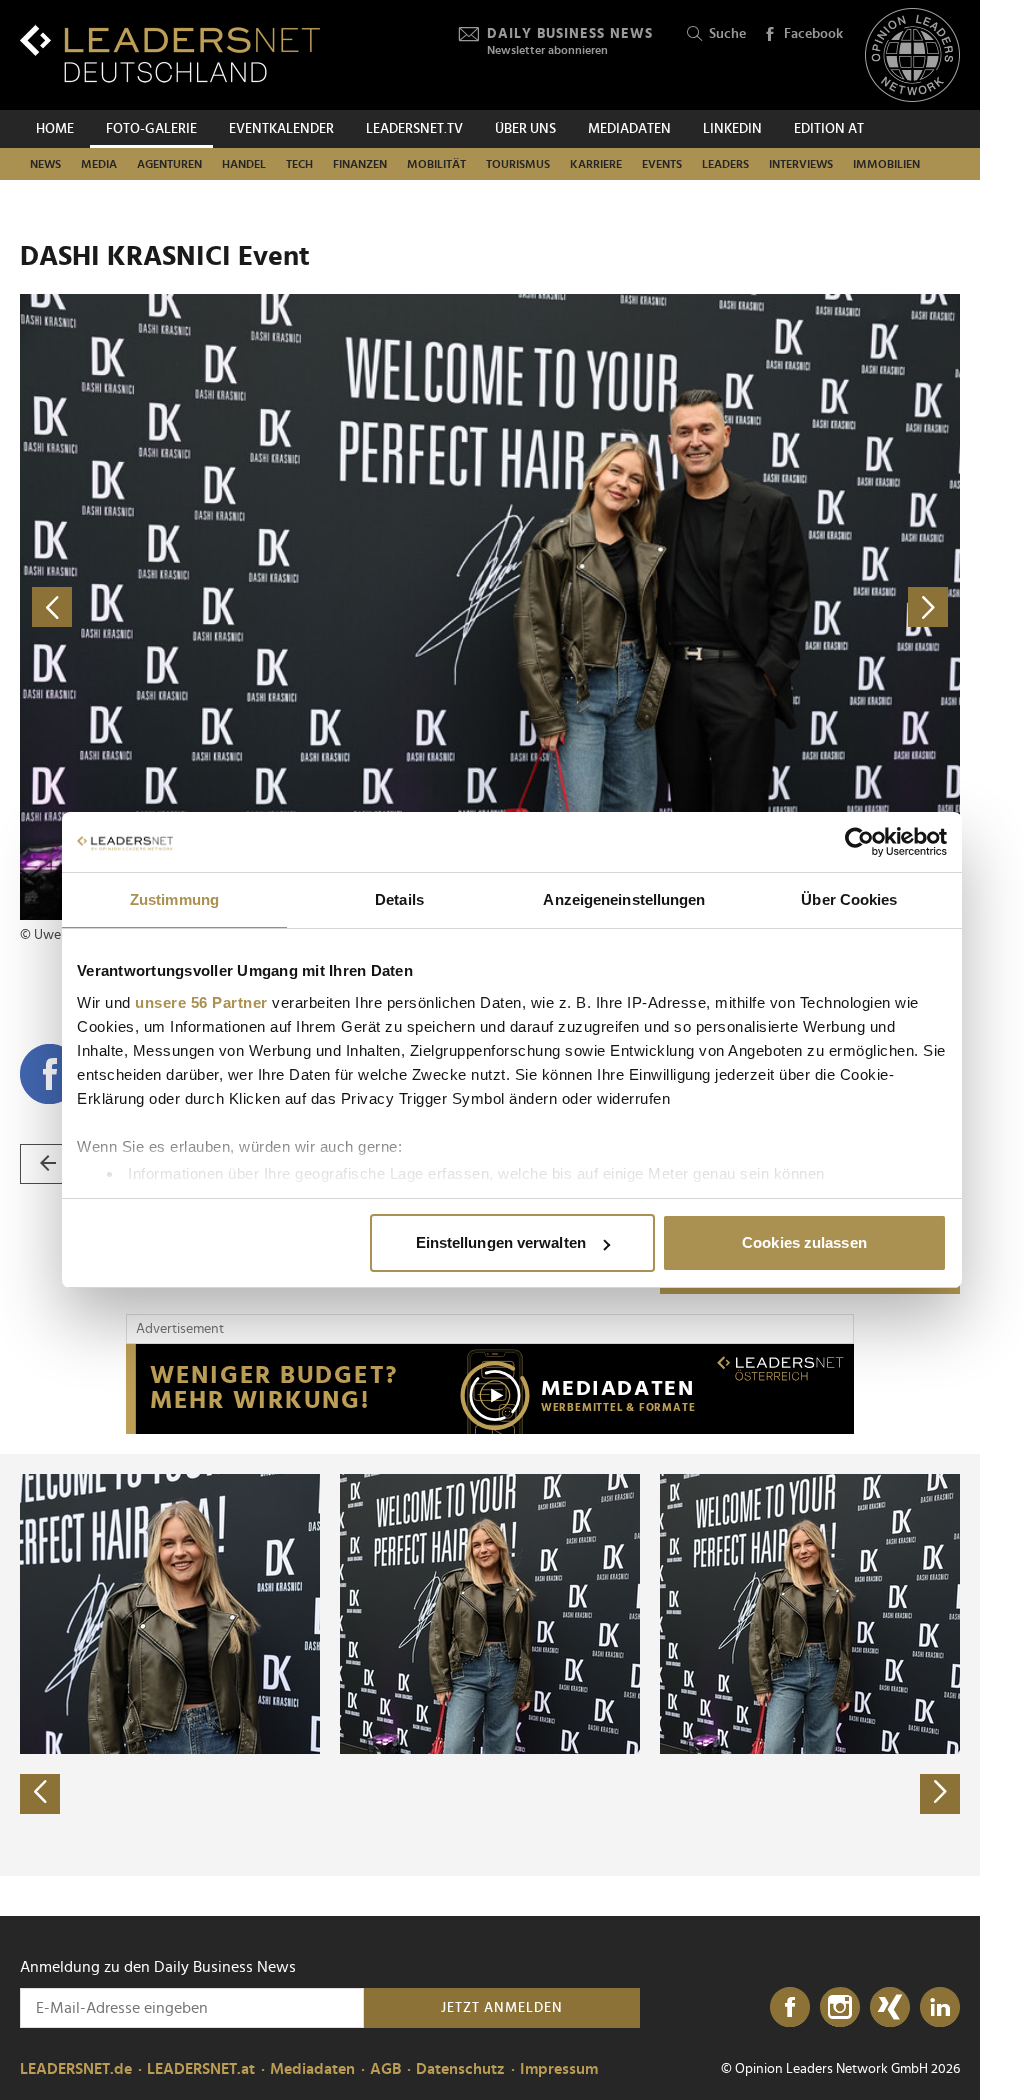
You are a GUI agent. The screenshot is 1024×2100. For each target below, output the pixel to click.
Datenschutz (460, 2069)
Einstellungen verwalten (501, 1242)
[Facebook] (790, 2008)
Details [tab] (399, 899)
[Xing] (890, 2008)
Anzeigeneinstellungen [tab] (624, 899)
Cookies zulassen (804, 1242)
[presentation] (40, 1794)
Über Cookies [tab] (849, 899)
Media (99, 164)
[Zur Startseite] (170, 53)
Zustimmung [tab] (174, 899)
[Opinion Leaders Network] (912, 55)
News (45, 164)
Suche (727, 34)
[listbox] (490, 1665)
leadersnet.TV (414, 129)
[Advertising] (490, 1389)
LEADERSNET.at (201, 2069)
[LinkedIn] (940, 2008)
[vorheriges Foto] (255, 607)
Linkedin (732, 129)
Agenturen (169, 164)
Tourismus (518, 164)
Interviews (801, 164)
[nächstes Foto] (725, 607)
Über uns (525, 129)
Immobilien (886, 164)
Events (662, 164)
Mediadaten (629, 129)
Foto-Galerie (151, 129)
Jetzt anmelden (502, 2008)
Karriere (596, 164)
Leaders (725, 164)
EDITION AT (829, 129)
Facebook (813, 34)
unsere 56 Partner (201, 1002)
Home (55, 129)
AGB (385, 2069)
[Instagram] (840, 2008)
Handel (244, 164)
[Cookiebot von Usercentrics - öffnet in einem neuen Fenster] (859, 842)
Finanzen (360, 164)
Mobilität (436, 164)
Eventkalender (281, 129)
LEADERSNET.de (76, 2069)
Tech (299, 164)
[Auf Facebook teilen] (50, 1074)
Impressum (559, 2069)
